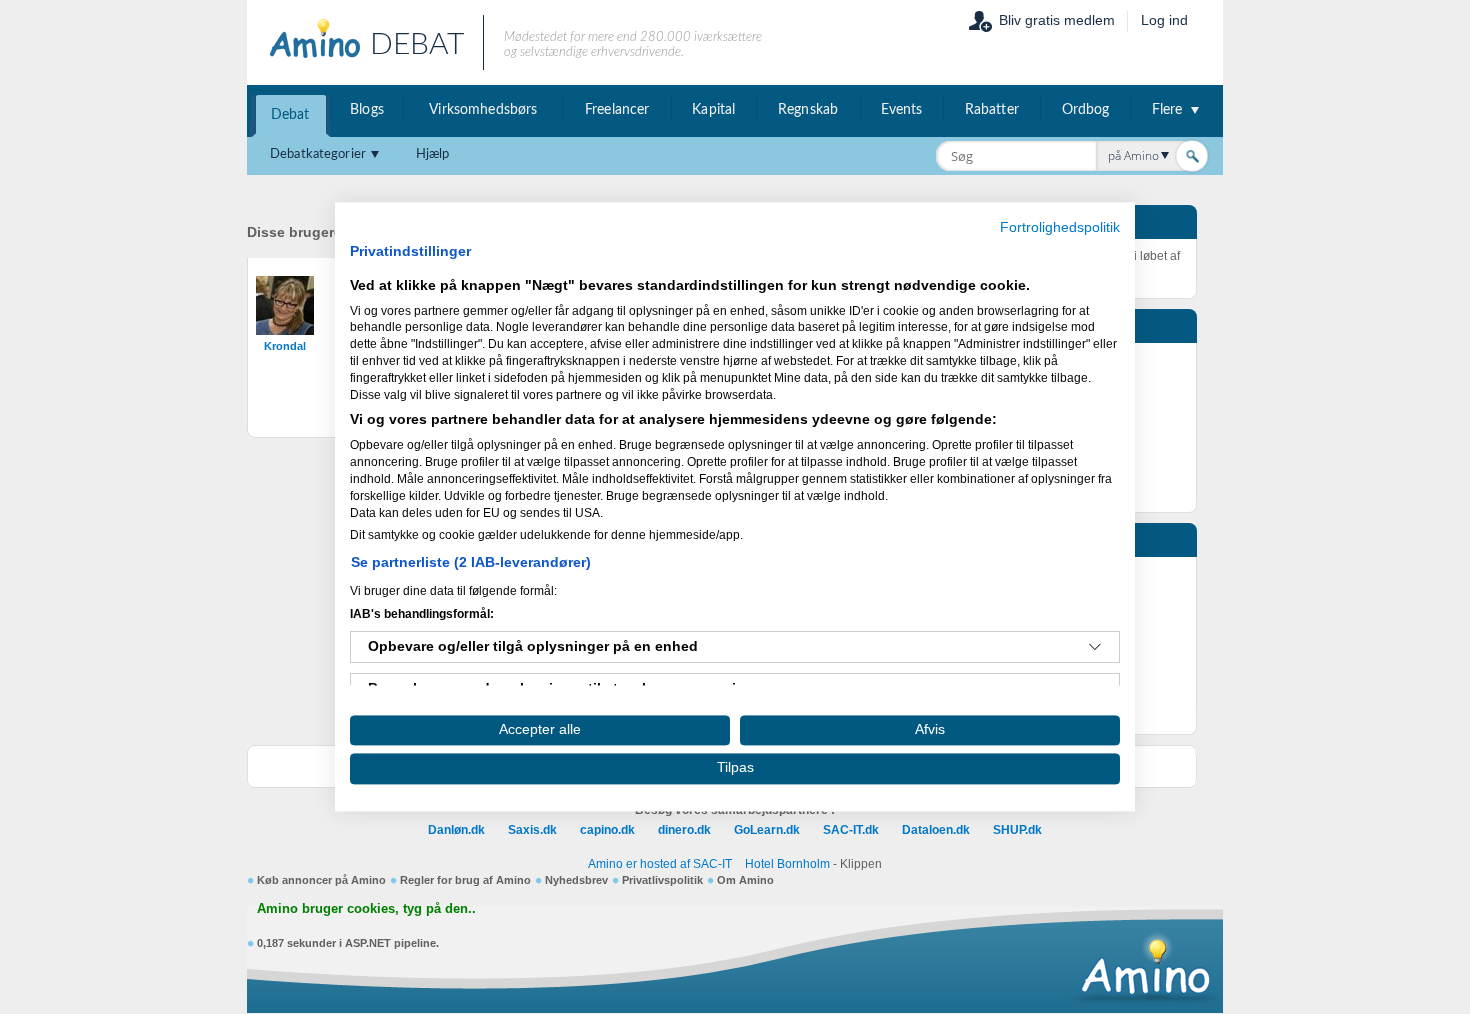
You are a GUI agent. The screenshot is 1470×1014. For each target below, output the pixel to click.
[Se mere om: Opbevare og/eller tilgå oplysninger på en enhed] (1095, 647)
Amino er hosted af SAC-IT (660, 864)
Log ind (1164, 20)
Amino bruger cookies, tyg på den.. (366, 909)
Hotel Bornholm (787, 864)
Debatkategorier (318, 154)
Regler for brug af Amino (465, 880)
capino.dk (607, 830)
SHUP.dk (1017, 830)
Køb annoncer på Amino (321, 880)
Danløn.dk (456, 830)
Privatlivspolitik (662, 880)
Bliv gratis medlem (1057, 20)
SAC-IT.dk (851, 830)
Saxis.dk (532, 830)
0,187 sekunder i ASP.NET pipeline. (348, 943)
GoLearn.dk (767, 830)
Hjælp (433, 154)
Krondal (285, 346)
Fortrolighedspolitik (1060, 227)
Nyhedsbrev (576, 880)
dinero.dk (684, 830)
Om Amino (745, 880)
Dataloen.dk (936, 830)
